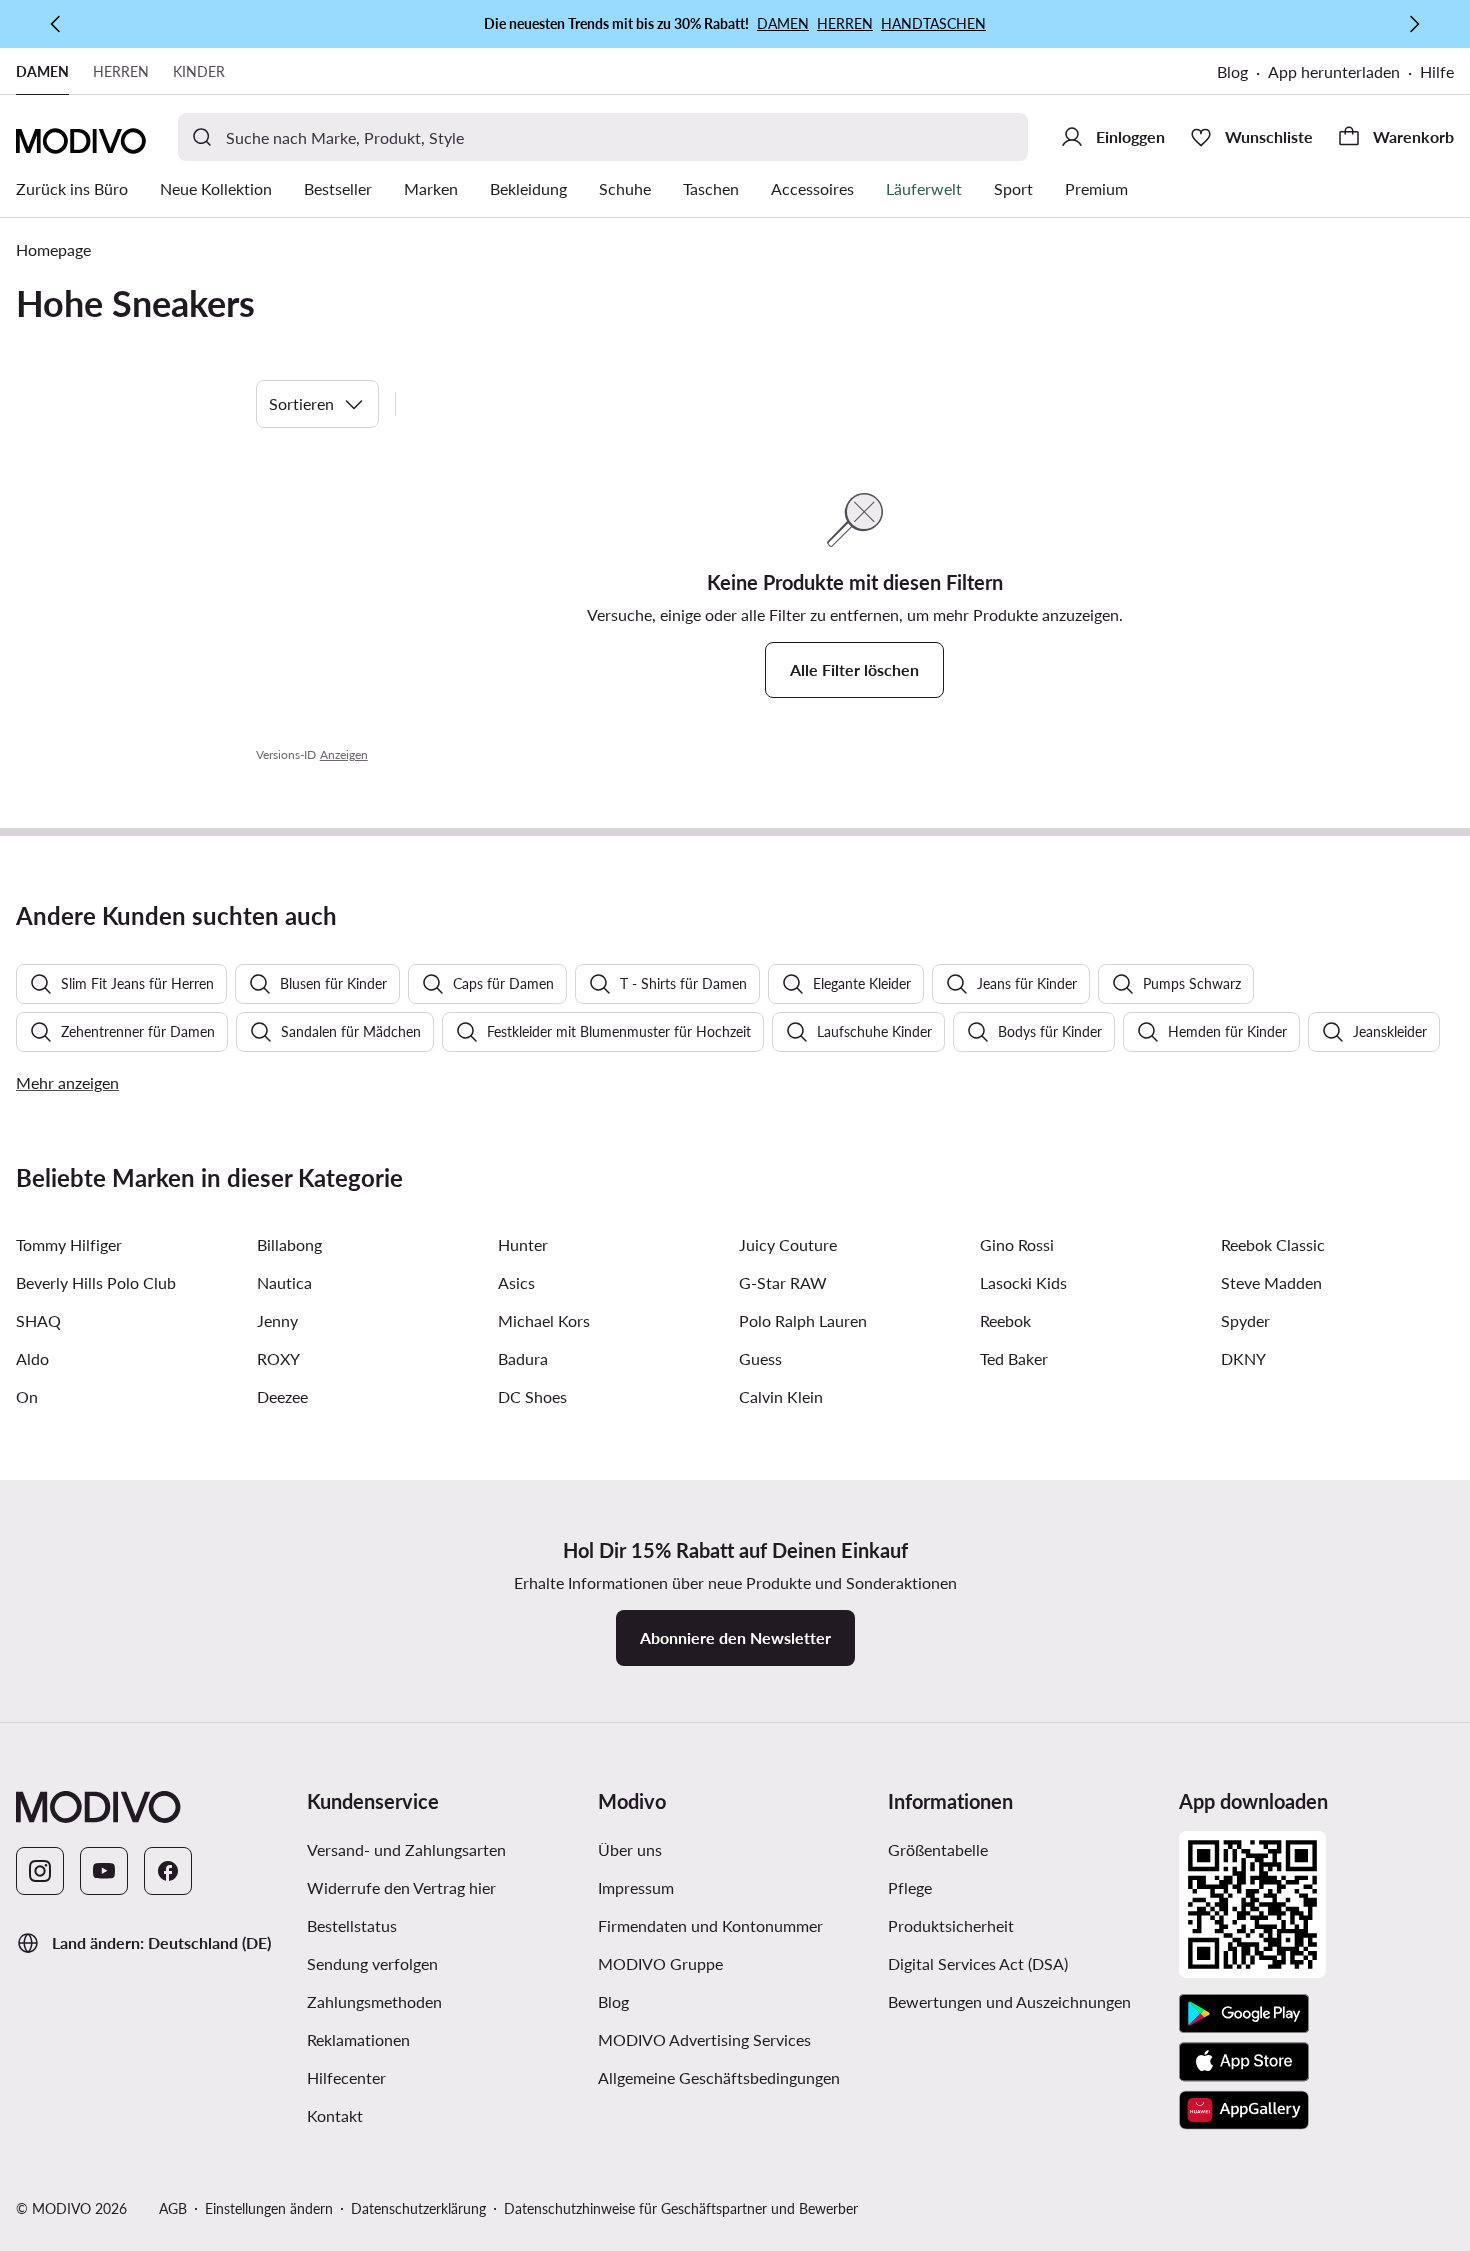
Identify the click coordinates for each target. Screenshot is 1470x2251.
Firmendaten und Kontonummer (710, 1925)
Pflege (910, 1887)
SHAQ (38, 1320)
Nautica (284, 1282)
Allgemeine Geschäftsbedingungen (719, 2077)
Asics (516, 1282)
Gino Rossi (1017, 1244)
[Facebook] (168, 1871)
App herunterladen (1334, 71)
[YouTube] (104, 1871)
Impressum (636, 1887)
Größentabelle (938, 1849)
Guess (760, 1358)
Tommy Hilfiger (69, 1244)
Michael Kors (544, 1320)
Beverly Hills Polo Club (96, 1282)
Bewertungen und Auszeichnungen (1009, 2001)
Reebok (1005, 1320)
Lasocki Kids (1023, 1282)
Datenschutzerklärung (418, 2208)
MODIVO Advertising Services (704, 2039)
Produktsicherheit (951, 1925)
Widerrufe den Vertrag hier (401, 1887)
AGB (173, 2208)
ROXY (278, 1358)
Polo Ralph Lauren (803, 1320)
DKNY (1243, 1358)
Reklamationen (358, 2039)
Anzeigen (344, 754)
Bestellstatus (352, 1925)
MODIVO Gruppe (660, 1963)
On (27, 1396)
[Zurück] (56, 24)
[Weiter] (1414, 24)
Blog (1232, 71)
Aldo (32, 1358)
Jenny (277, 1320)
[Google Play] (1244, 2014)
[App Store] (1244, 2062)
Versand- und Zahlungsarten (406, 1849)
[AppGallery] (1244, 2110)
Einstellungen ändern (269, 2208)
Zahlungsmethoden (374, 2001)
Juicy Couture (788, 1244)
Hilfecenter (346, 2077)
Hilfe (1437, 71)
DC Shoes (532, 1396)
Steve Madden (1271, 1282)
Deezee (282, 1396)
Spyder (1245, 1320)
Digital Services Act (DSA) (978, 1963)
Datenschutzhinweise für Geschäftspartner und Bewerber (681, 2208)
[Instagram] (40, 1871)
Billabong (289, 1244)
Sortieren (301, 403)
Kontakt (335, 2115)
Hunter (523, 1244)
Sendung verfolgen (372, 1963)
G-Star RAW (783, 1282)
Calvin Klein (781, 1396)
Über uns (630, 1849)
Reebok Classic (1273, 1244)
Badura (523, 1358)
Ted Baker (1014, 1358)
